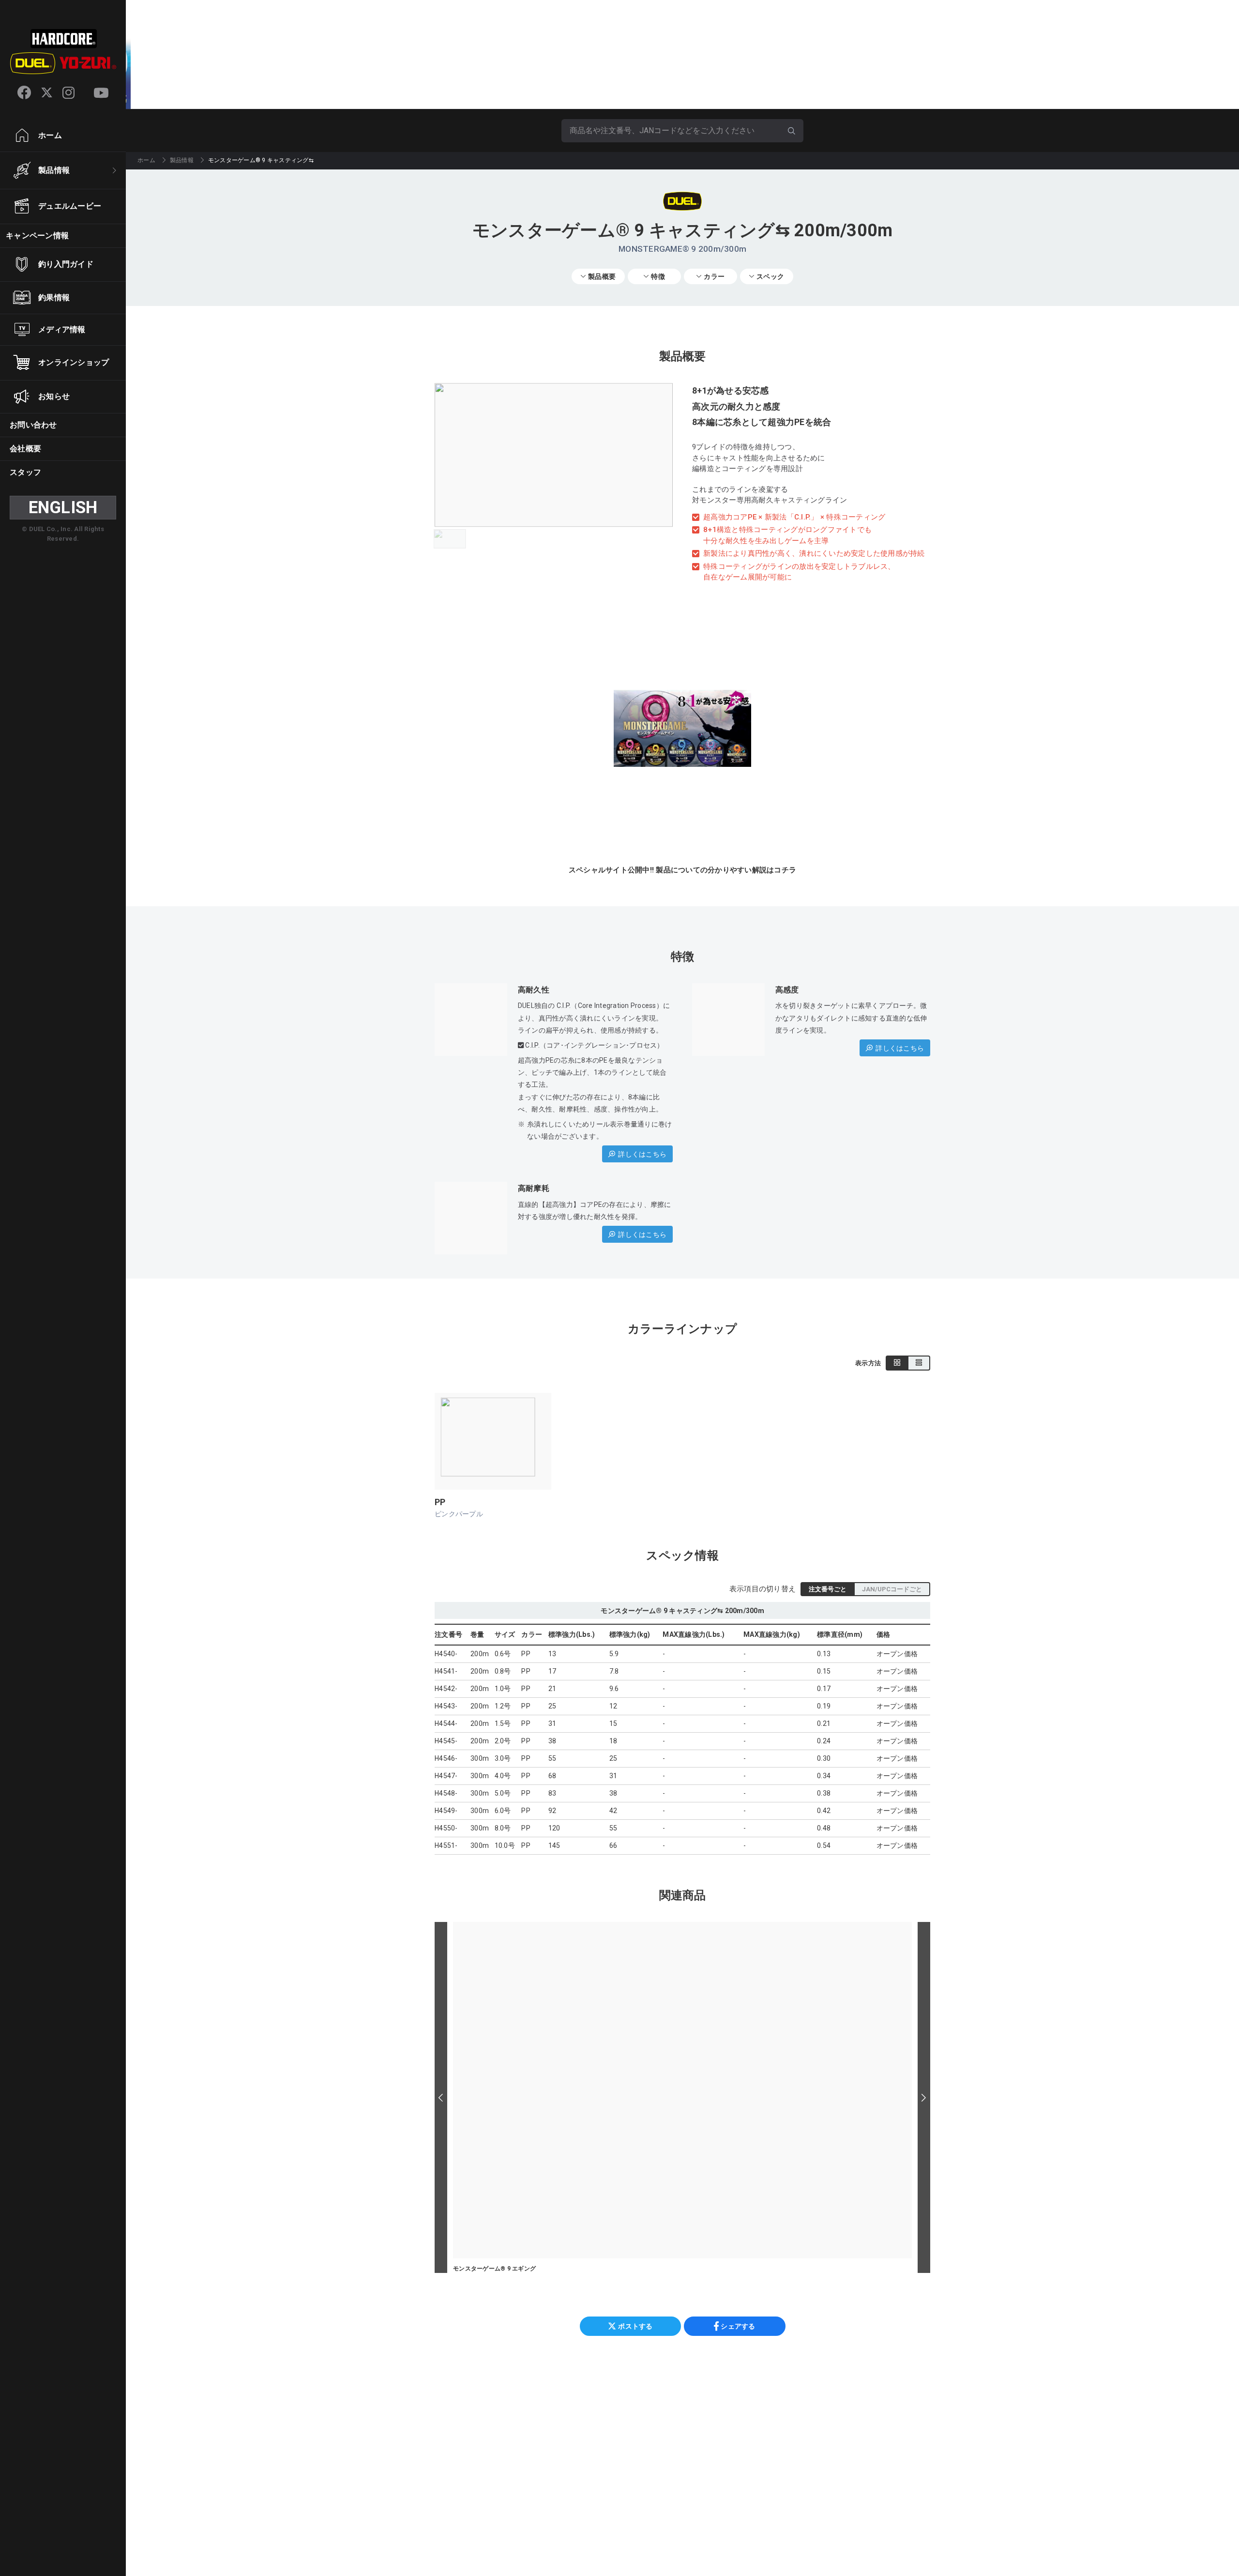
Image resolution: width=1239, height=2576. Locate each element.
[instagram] (68, 93)
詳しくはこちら (642, 1154)
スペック (770, 276)
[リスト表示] (919, 1363)
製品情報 (182, 160)
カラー (714, 276)
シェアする (738, 2326)
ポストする (635, 2326)
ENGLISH (63, 508)
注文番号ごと (828, 1589)
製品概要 (602, 276)
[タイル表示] (897, 1363)
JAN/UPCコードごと (892, 1589)
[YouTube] (101, 93)
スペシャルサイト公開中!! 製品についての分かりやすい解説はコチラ (682, 870)
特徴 (658, 276)
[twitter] (47, 93)
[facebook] (24, 92)
